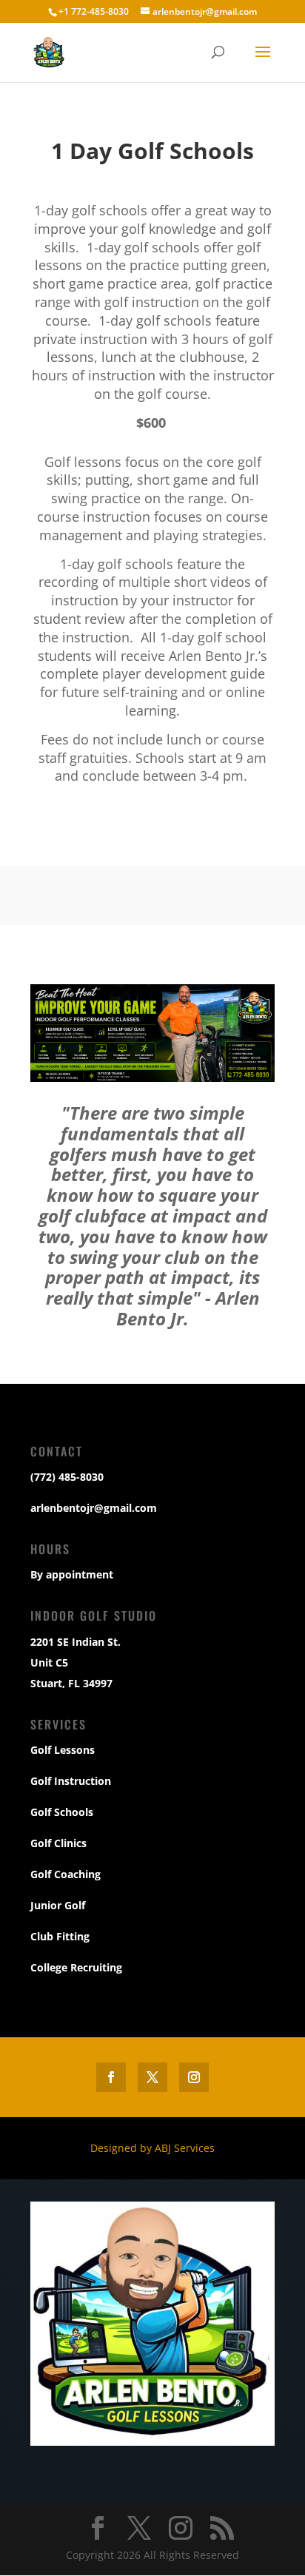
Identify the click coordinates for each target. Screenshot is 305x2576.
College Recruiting (76, 1967)
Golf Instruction (71, 1781)
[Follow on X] (152, 2077)
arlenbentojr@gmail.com (94, 1508)
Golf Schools (62, 1812)
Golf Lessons (63, 1750)
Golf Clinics (58, 1843)
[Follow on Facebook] (111, 2077)
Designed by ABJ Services (152, 2148)
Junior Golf (58, 1905)
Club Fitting (60, 1936)
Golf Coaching (66, 1874)
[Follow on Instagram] (194, 2077)
